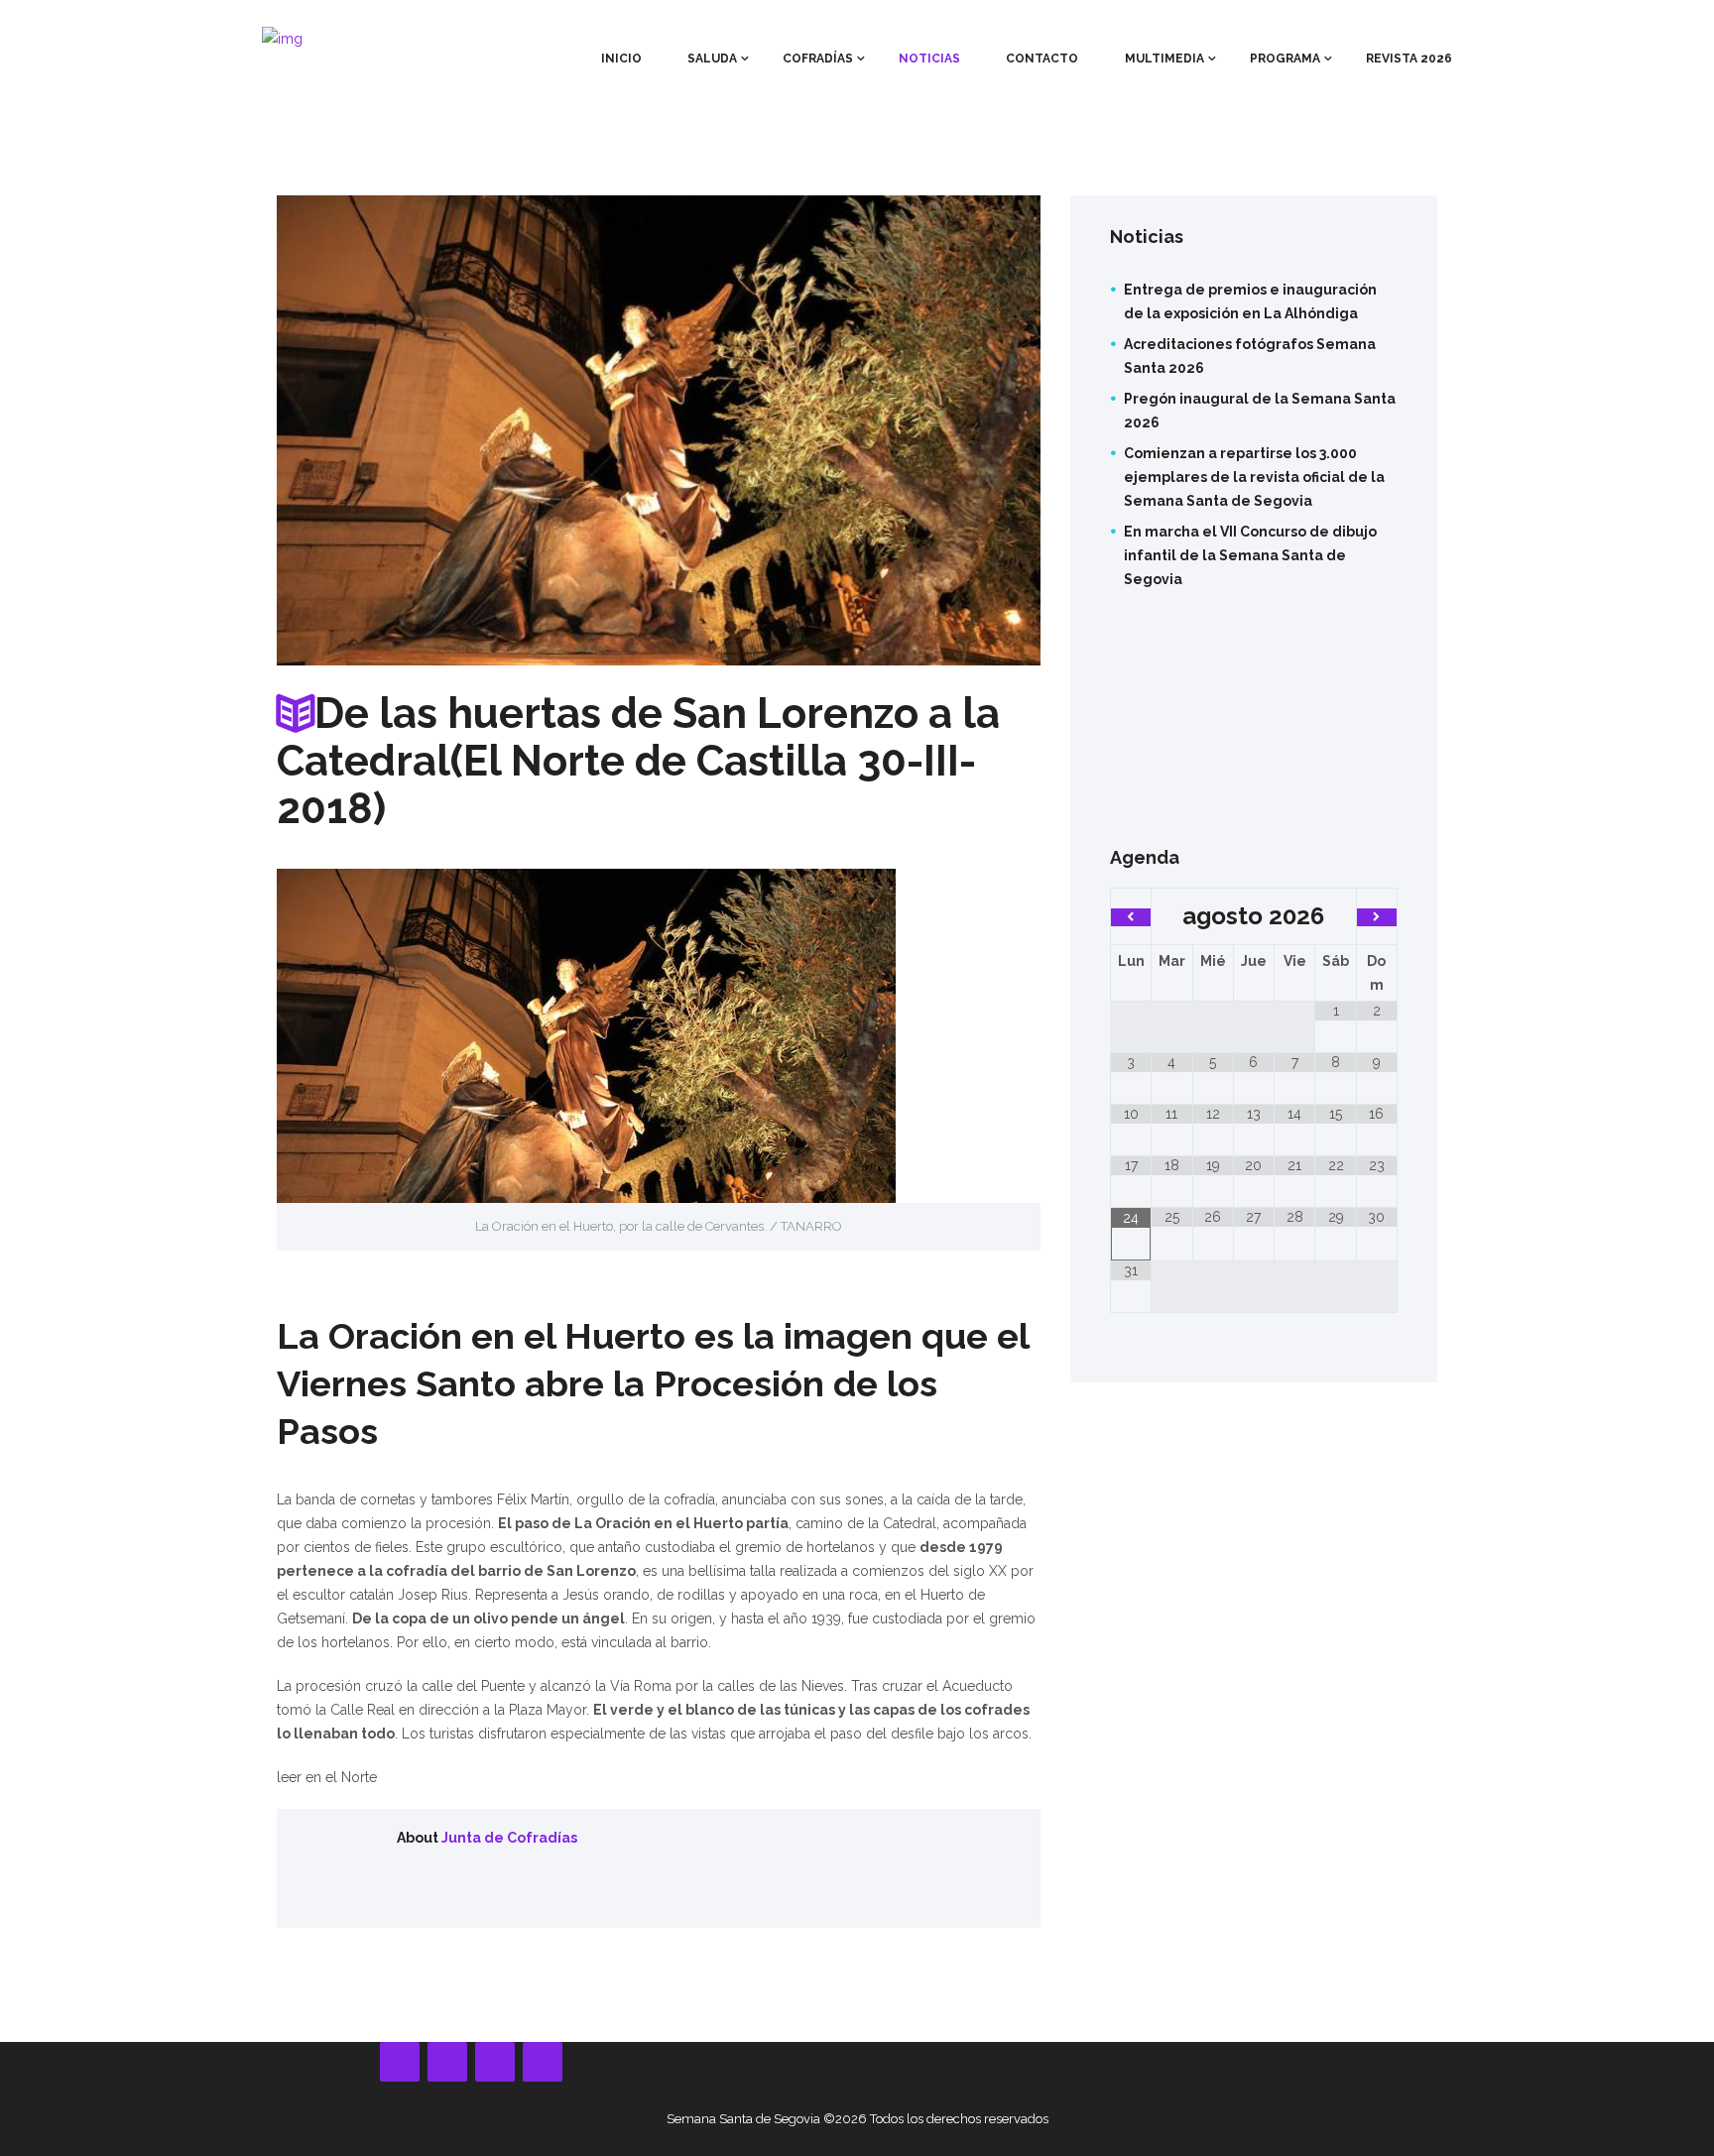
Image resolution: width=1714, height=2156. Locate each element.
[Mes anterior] (1131, 917)
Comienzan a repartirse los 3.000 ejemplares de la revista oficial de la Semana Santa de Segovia (1254, 477)
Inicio (621, 59)
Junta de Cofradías (509, 1838)
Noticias (929, 59)
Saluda (712, 59)
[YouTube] (447, 2062)
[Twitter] (543, 2062)
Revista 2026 (1409, 59)
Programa (1285, 59)
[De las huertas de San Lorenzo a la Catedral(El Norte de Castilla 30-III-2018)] (659, 431)
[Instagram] (495, 2062)
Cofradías (818, 59)
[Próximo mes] (1377, 917)
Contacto (1042, 59)
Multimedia (1164, 59)
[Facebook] (400, 2062)
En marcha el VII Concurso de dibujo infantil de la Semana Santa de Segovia (1250, 555)
